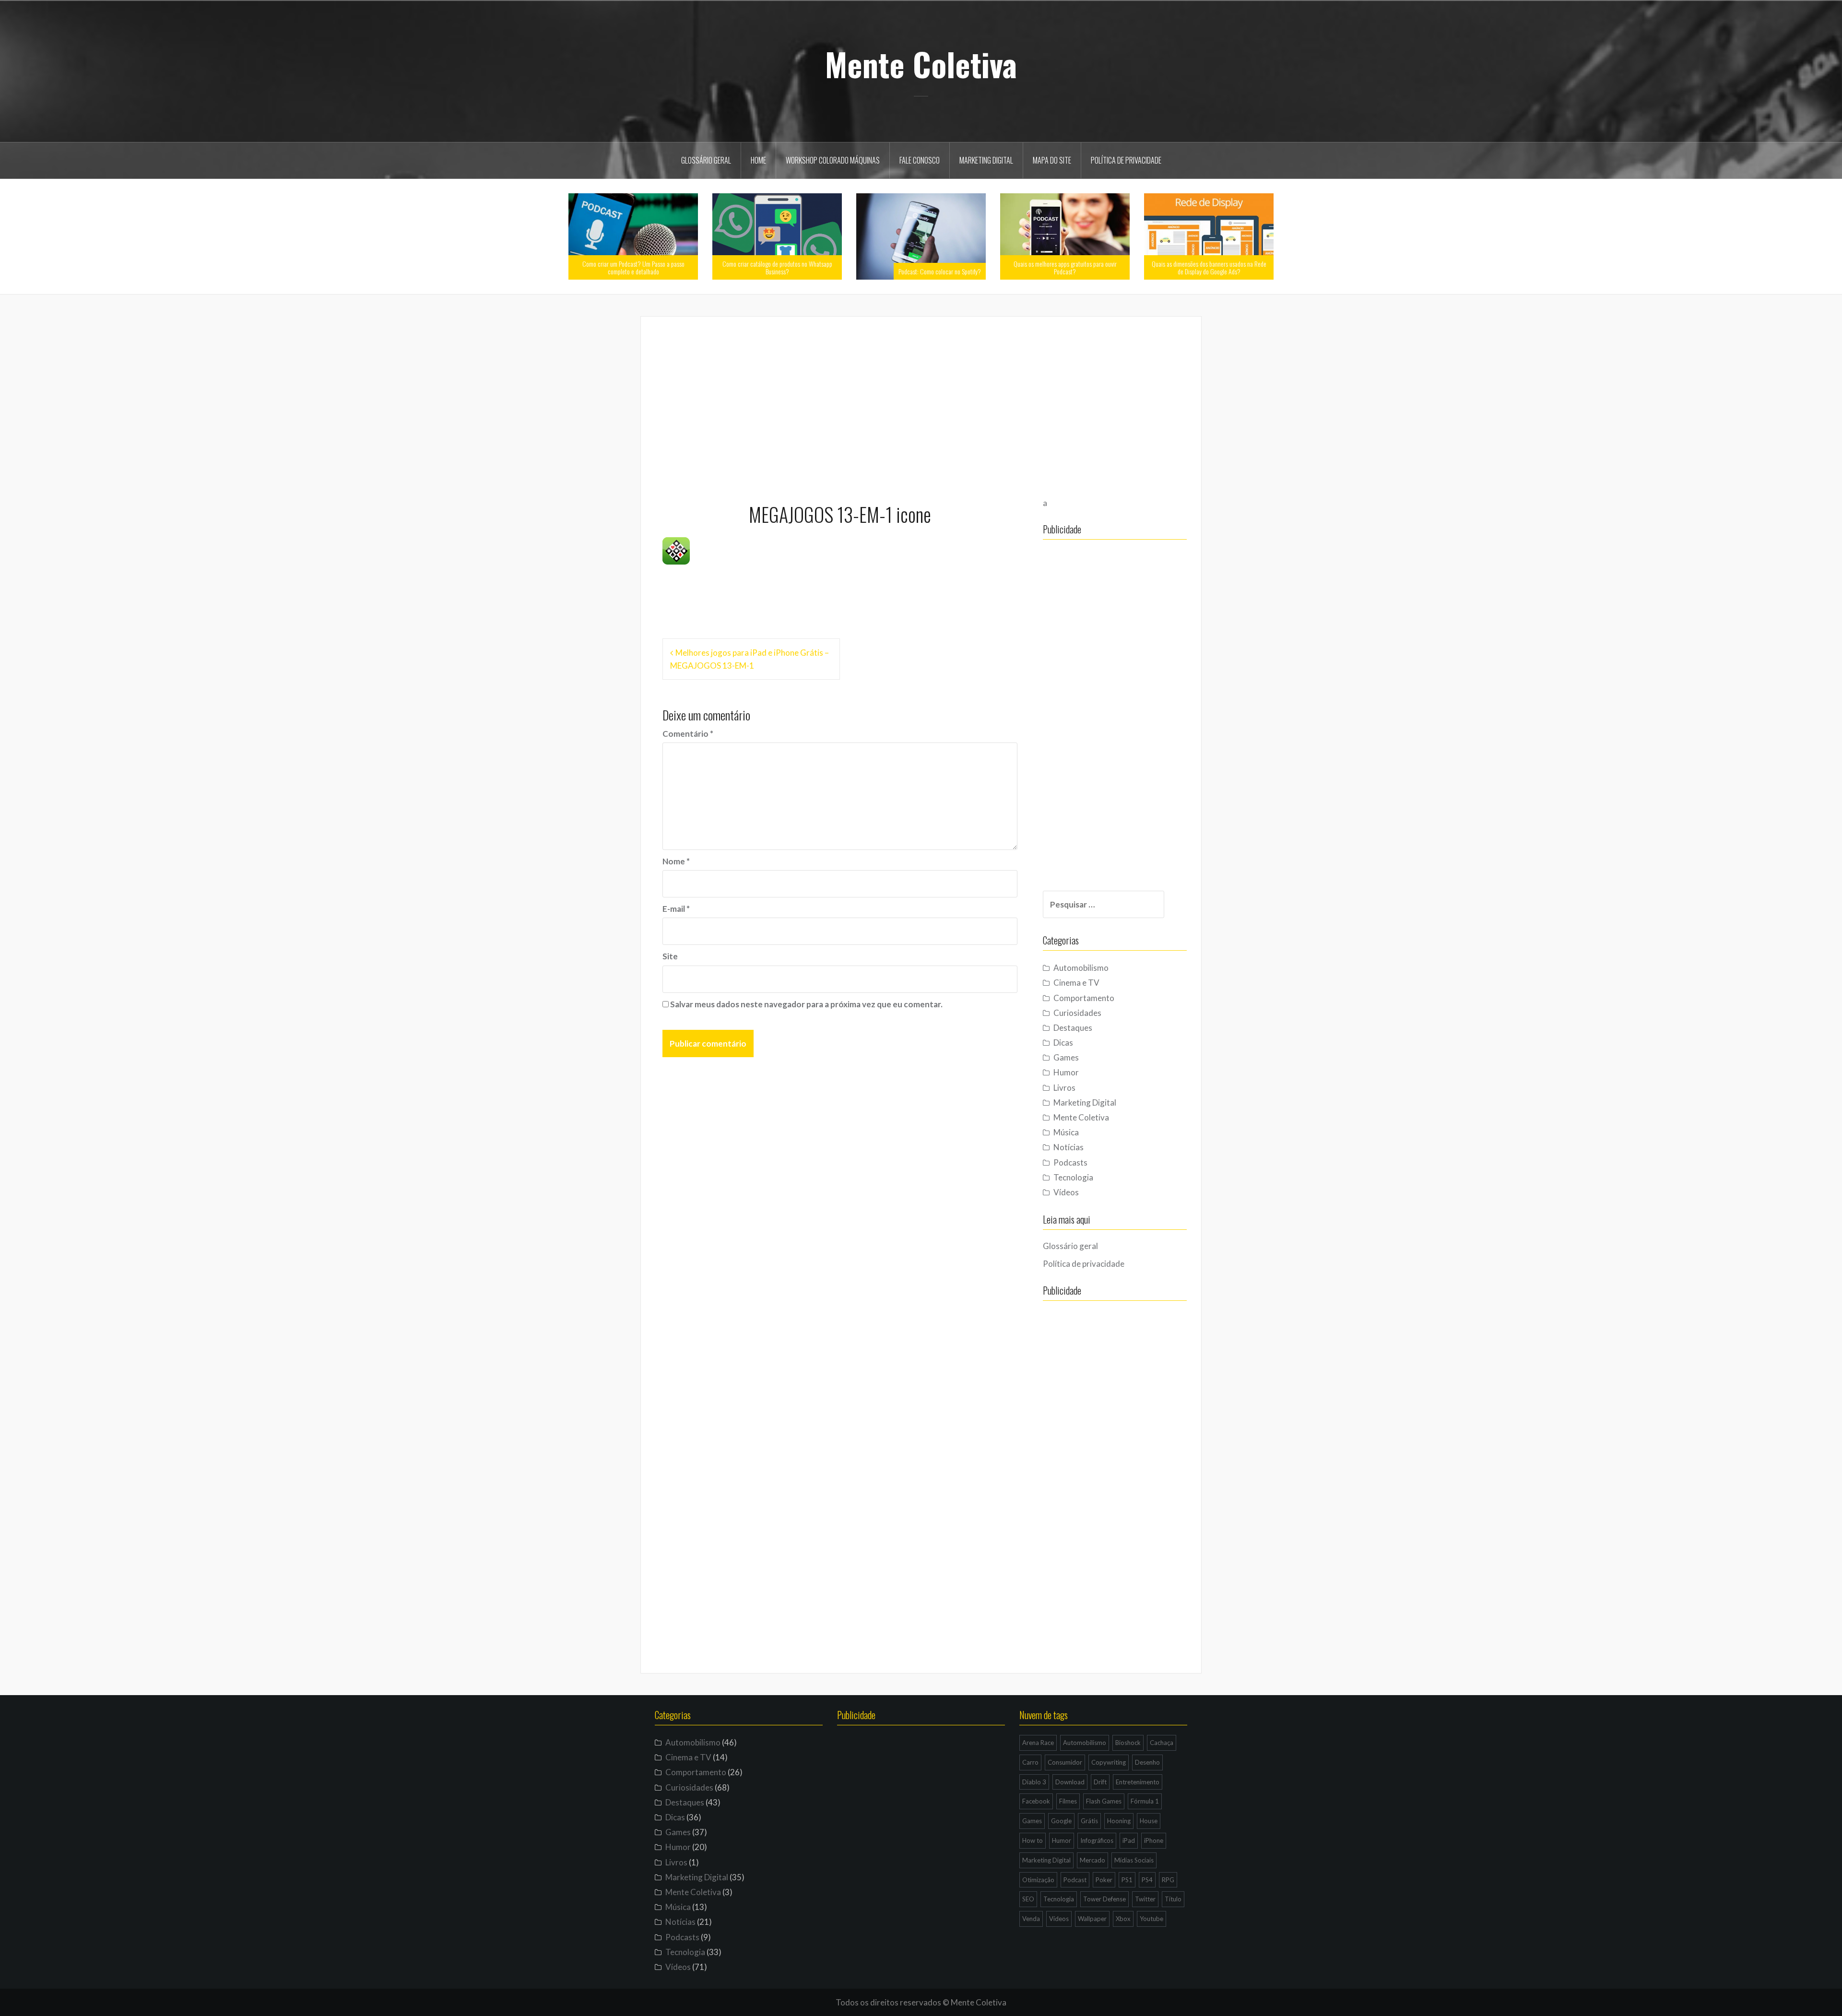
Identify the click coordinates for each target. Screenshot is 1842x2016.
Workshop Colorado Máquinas (833, 160)
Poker (1104, 1880)
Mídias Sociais (1134, 1860)
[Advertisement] (921, 405)
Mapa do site (1052, 160)
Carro (1030, 1762)
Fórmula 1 (1145, 1801)
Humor (1066, 1072)
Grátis (1089, 1821)
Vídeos (1066, 1192)
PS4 (1147, 1880)
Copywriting (1109, 1762)
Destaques (1073, 1028)
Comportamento (1084, 998)
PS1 (1127, 1880)
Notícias (1069, 1147)
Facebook (1036, 1801)
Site (670, 956)
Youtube (1151, 1919)
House (1149, 1821)
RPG (1168, 1880)
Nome (676, 861)
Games (1066, 1057)
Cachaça (1162, 1743)
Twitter (1145, 1899)
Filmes (1068, 1801)
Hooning (1119, 1821)
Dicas (1063, 1043)
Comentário (688, 734)
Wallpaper (1092, 1919)
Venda (1031, 1919)
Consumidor (1065, 1762)
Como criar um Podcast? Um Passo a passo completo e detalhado (633, 267)
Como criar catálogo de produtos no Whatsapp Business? (777, 267)
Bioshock (1128, 1743)
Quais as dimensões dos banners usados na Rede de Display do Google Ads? (1209, 267)
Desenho (1147, 1762)
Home (758, 160)
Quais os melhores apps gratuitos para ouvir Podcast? (1065, 267)
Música (1066, 1132)
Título (1173, 1899)
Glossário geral (706, 160)
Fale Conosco (920, 160)
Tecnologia (1073, 1177)
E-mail (676, 909)
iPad (1129, 1840)
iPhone (1154, 1840)
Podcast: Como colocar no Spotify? (940, 271)
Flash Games (1104, 1801)
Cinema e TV (1076, 983)
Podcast (1075, 1880)
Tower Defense (1104, 1899)
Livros (1064, 1088)
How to (1033, 1840)
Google (1061, 1821)
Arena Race (1038, 1743)
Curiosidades (1077, 1013)
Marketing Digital (986, 160)
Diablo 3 (1034, 1782)
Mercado (1092, 1860)
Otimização (1038, 1880)
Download (1070, 1782)
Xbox (1123, 1919)
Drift (1100, 1782)
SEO (1028, 1899)
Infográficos (1097, 1840)
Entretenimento (1138, 1782)
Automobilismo (1081, 968)
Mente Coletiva (921, 64)
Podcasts (1070, 1162)
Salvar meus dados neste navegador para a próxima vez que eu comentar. (806, 1004)
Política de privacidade (1126, 160)
